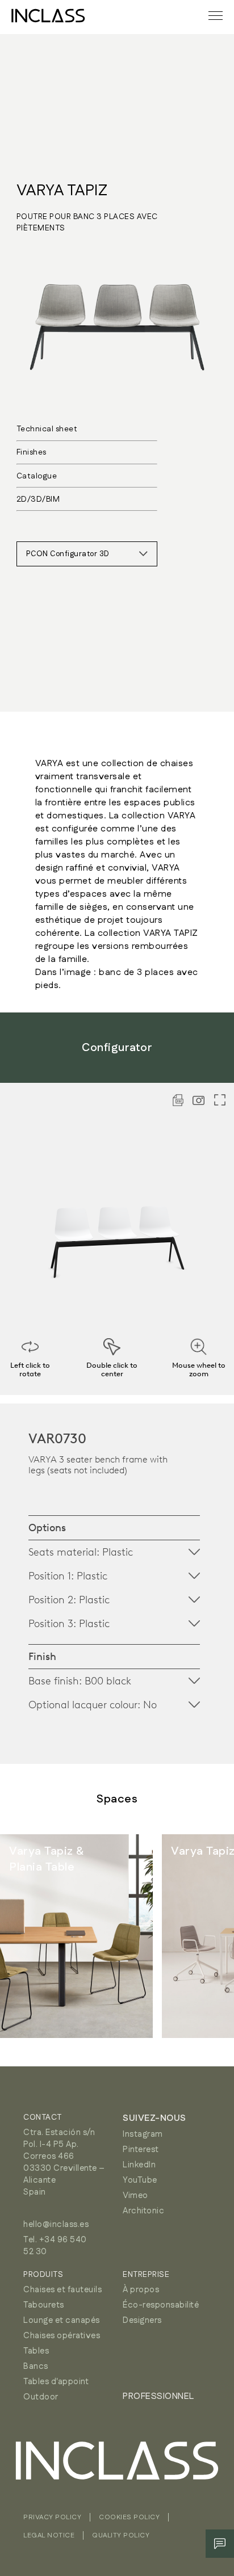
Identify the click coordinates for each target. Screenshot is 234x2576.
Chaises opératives (62, 2336)
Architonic (143, 2211)
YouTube (140, 2180)
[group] (76, 1936)
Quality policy (121, 2535)
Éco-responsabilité (161, 2305)
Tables (36, 2351)
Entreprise (146, 2275)
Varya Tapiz (62, 191)
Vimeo (135, 2195)
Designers (142, 2320)
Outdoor (41, 2397)
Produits (43, 2275)
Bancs (36, 2366)
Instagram (143, 2134)
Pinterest (141, 2150)
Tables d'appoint (56, 2382)
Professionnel (158, 2396)
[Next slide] (200, 1936)
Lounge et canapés (62, 2320)
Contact (43, 2117)
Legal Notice (49, 2535)
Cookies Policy (129, 2517)
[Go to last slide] (34, 1936)
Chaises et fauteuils (62, 2290)
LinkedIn (139, 2165)
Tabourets (44, 2305)
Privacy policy (52, 2517)
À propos (141, 2290)
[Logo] (48, 16)
